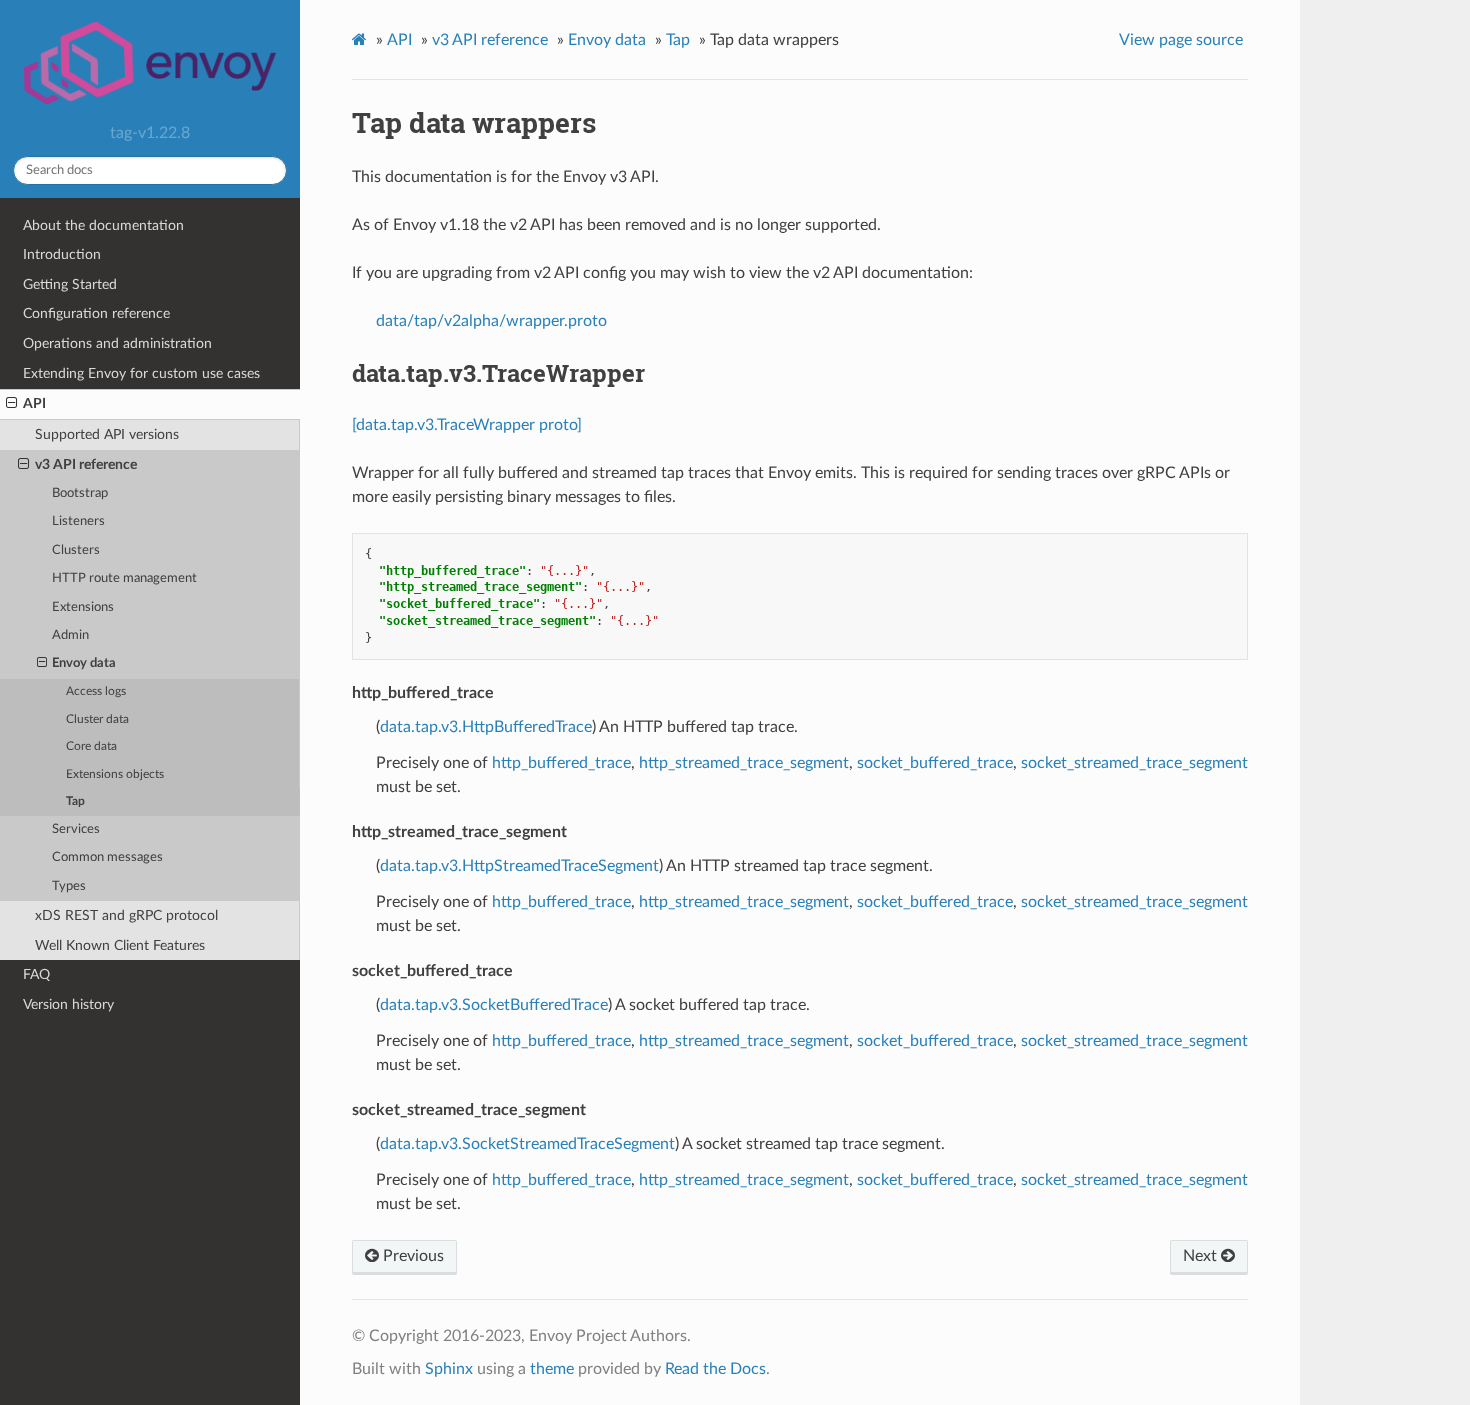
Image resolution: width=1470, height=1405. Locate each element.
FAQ (36, 974)
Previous (411, 1256)
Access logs (96, 691)
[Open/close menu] (11, 404)
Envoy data (84, 663)
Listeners (78, 521)
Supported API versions (107, 434)
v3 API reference (86, 464)
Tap (75, 801)
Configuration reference (96, 313)
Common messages (107, 857)
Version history (68, 1004)
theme (552, 1369)
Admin (70, 635)
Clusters (76, 550)
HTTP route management (124, 578)
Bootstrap (80, 493)
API (34, 403)
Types (69, 886)
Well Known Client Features (120, 945)
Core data (91, 746)
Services (76, 829)
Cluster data (97, 719)
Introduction (62, 254)
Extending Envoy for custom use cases (141, 373)
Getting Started (70, 284)
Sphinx (449, 1369)
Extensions (83, 607)
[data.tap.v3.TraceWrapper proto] (467, 425)
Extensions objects (115, 774)
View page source (1181, 40)
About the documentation (103, 225)
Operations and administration (117, 343)
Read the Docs (715, 1369)
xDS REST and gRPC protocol (126, 915)
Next (1202, 1256)
